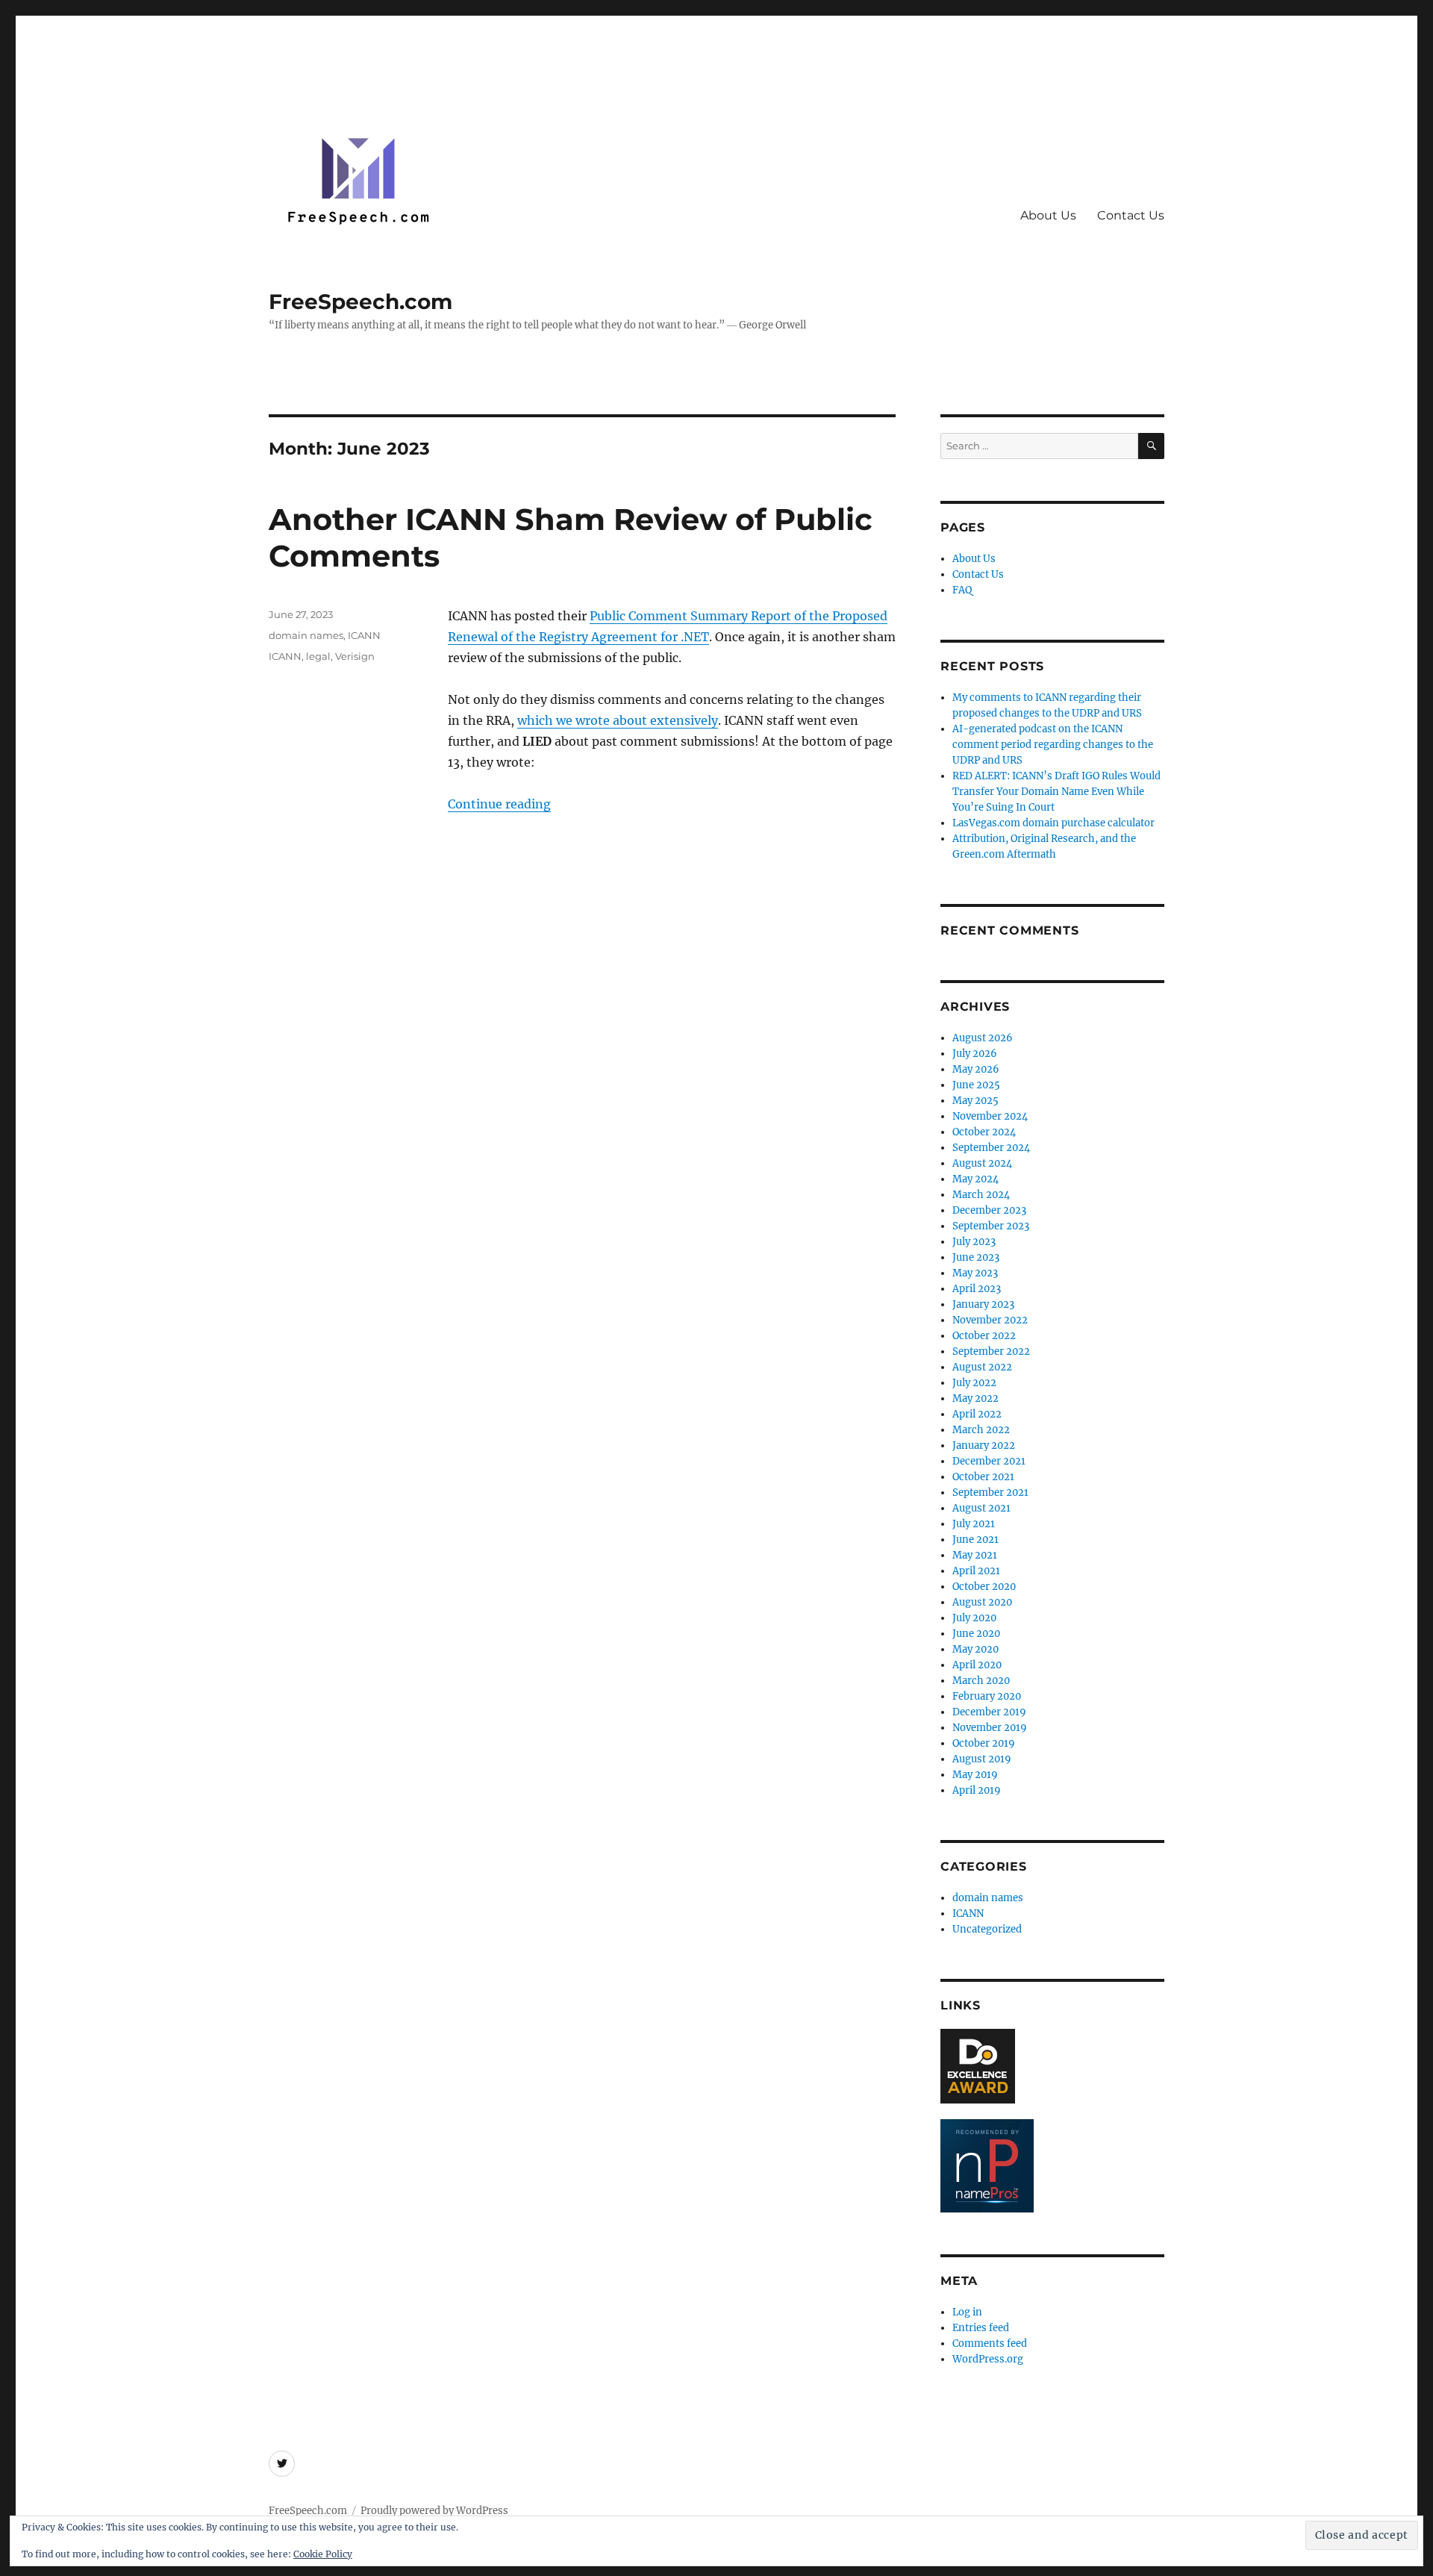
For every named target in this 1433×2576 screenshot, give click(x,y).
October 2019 (984, 1743)
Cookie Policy (323, 2554)
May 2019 (975, 1775)
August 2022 (982, 1367)
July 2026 (975, 1054)
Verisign (355, 656)
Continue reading (499, 804)
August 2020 (982, 1602)
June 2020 (976, 1634)
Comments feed (990, 2343)
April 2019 (977, 1790)
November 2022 (990, 1320)
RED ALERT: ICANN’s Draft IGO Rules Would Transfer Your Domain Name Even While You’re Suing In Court (1056, 792)
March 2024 (981, 1195)
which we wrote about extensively (618, 720)
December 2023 (989, 1210)
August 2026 (983, 1038)
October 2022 (984, 1336)
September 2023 (991, 1226)
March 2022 (981, 1430)
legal (318, 656)
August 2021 (981, 1508)
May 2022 (975, 1398)
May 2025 (975, 1101)
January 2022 (984, 1446)
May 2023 (975, 1273)
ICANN (364, 635)
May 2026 (976, 1069)
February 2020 (987, 1696)
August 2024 (982, 1163)
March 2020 (981, 1681)
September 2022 (991, 1351)
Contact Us (1131, 215)
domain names (306, 635)
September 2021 (990, 1493)
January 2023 (983, 1304)
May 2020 (975, 1649)
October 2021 (983, 1477)
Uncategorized (987, 1929)
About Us (1048, 215)
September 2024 (991, 1148)
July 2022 (974, 1383)
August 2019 (982, 1759)
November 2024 (990, 1116)
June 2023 (976, 1257)
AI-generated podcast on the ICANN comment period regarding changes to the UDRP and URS (1053, 745)
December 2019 (989, 1712)
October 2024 (984, 1132)
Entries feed (981, 2328)
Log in (967, 2312)
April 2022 (977, 1414)
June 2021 (975, 1540)
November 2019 (990, 1728)
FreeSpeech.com (360, 302)
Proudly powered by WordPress (434, 2511)
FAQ (962, 590)
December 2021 (989, 1461)
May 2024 (975, 1179)
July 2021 (974, 1524)
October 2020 (984, 1587)
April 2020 (977, 1665)
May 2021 (975, 1555)
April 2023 (977, 1289)
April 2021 (976, 1571)
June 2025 (976, 1085)
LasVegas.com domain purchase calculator (1053, 823)
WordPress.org (988, 2359)
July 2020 (974, 1618)
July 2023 (974, 1242)
